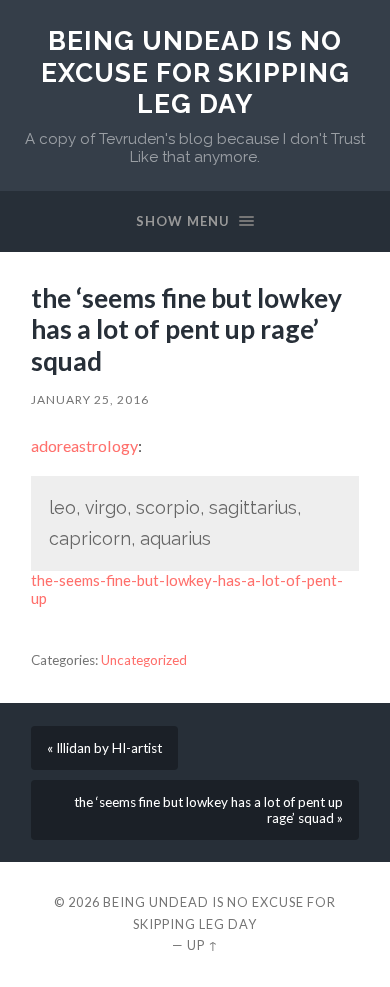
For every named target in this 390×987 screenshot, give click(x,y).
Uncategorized (144, 660)
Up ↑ (203, 945)
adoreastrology (84, 445)
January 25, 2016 (90, 399)
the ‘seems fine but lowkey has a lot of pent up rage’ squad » (208, 810)
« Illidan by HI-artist (104, 748)
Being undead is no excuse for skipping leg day (195, 72)
